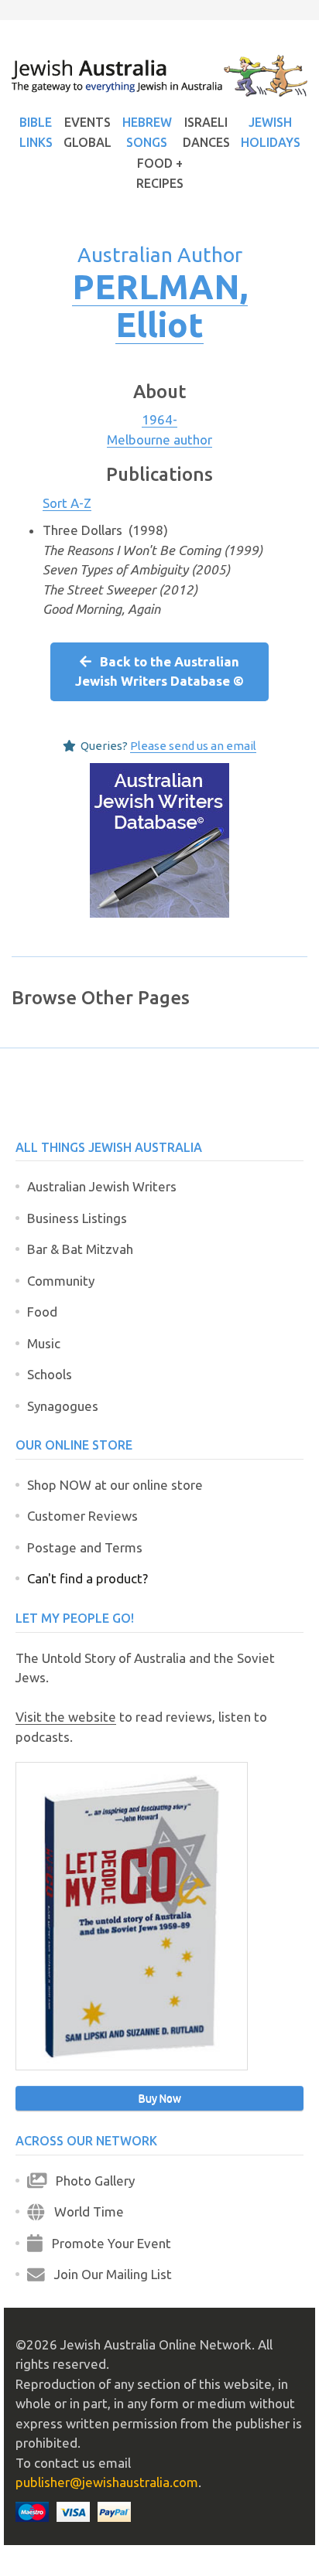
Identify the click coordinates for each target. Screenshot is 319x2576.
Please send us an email (193, 746)
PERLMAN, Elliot (160, 305)
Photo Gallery (91, 2181)
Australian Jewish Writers (102, 1186)
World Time (84, 2211)
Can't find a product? (87, 1578)
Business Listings (77, 1218)
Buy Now (160, 2098)
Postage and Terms (85, 1547)
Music (44, 1343)
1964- (159, 419)
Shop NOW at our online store (115, 1485)
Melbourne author (159, 440)
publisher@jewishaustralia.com (107, 2482)
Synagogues (63, 1406)
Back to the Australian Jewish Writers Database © (159, 671)
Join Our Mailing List (108, 2274)
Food (42, 1312)
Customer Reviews (82, 1516)
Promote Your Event (107, 2243)
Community (61, 1281)
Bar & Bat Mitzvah (80, 1249)
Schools (50, 1374)
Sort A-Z (67, 503)
